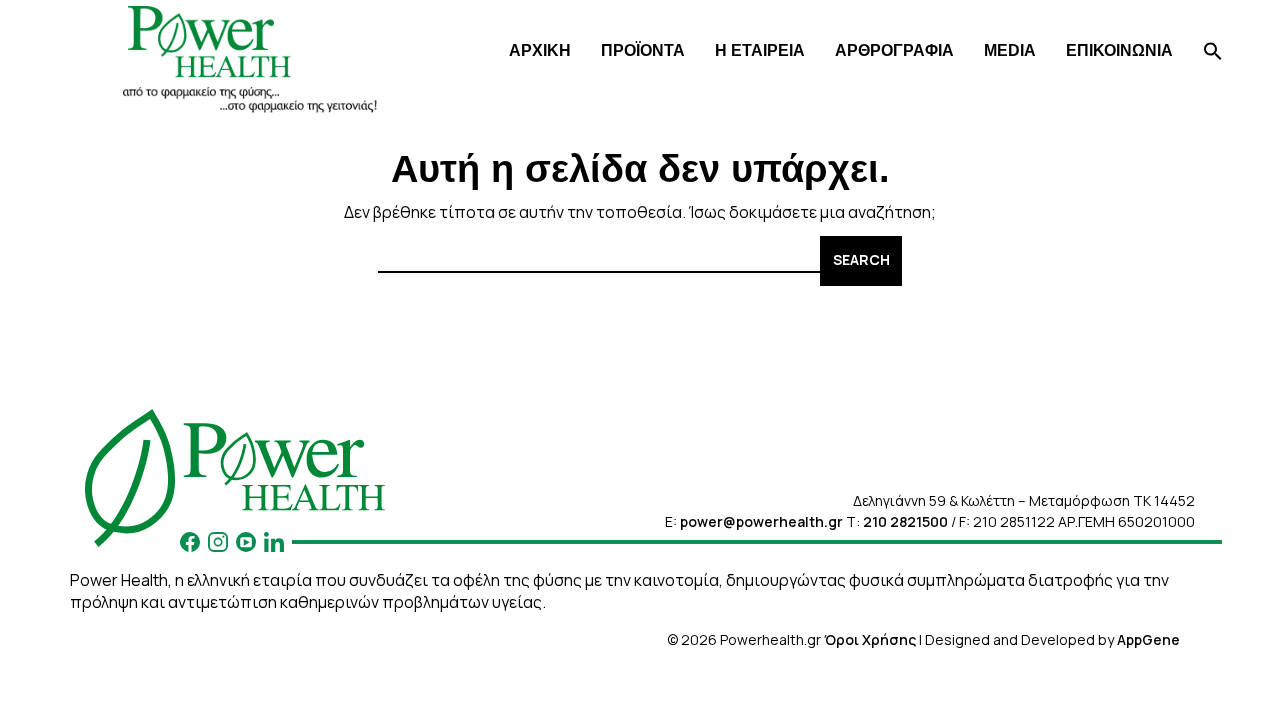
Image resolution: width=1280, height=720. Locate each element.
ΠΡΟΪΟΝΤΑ (643, 50)
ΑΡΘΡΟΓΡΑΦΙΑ (894, 50)
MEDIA (1010, 50)
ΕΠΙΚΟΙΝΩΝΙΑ (1119, 50)
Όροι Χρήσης (870, 639)
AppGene (1148, 639)
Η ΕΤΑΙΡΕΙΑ (760, 50)
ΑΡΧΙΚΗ (540, 50)
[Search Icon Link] (1213, 53)
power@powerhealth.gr (761, 521)
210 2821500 (905, 521)
